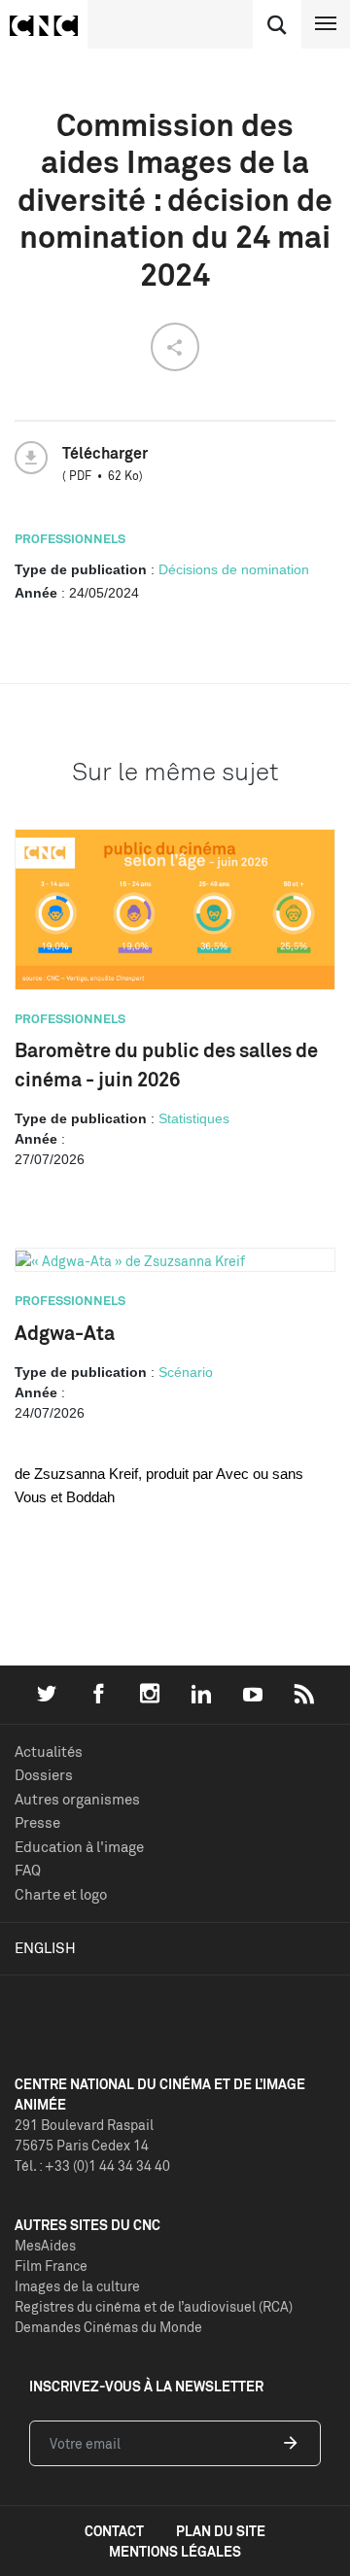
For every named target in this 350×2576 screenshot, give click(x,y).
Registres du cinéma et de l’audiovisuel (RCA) (154, 2306)
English (45, 1948)
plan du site (221, 2531)
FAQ (28, 1870)
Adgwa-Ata (65, 1333)
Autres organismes (77, 1799)
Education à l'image (79, 1847)
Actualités (49, 1752)
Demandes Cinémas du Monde (108, 2327)
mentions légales (175, 2551)
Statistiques (194, 1118)
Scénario (186, 1372)
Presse (37, 1822)
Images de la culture (77, 2286)
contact (114, 2531)
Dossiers (44, 1775)
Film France (51, 2266)
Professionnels (70, 538)
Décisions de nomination (234, 569)
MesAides (45, 2245)
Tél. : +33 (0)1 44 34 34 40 (92, 2165)
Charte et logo (61, 1894)
